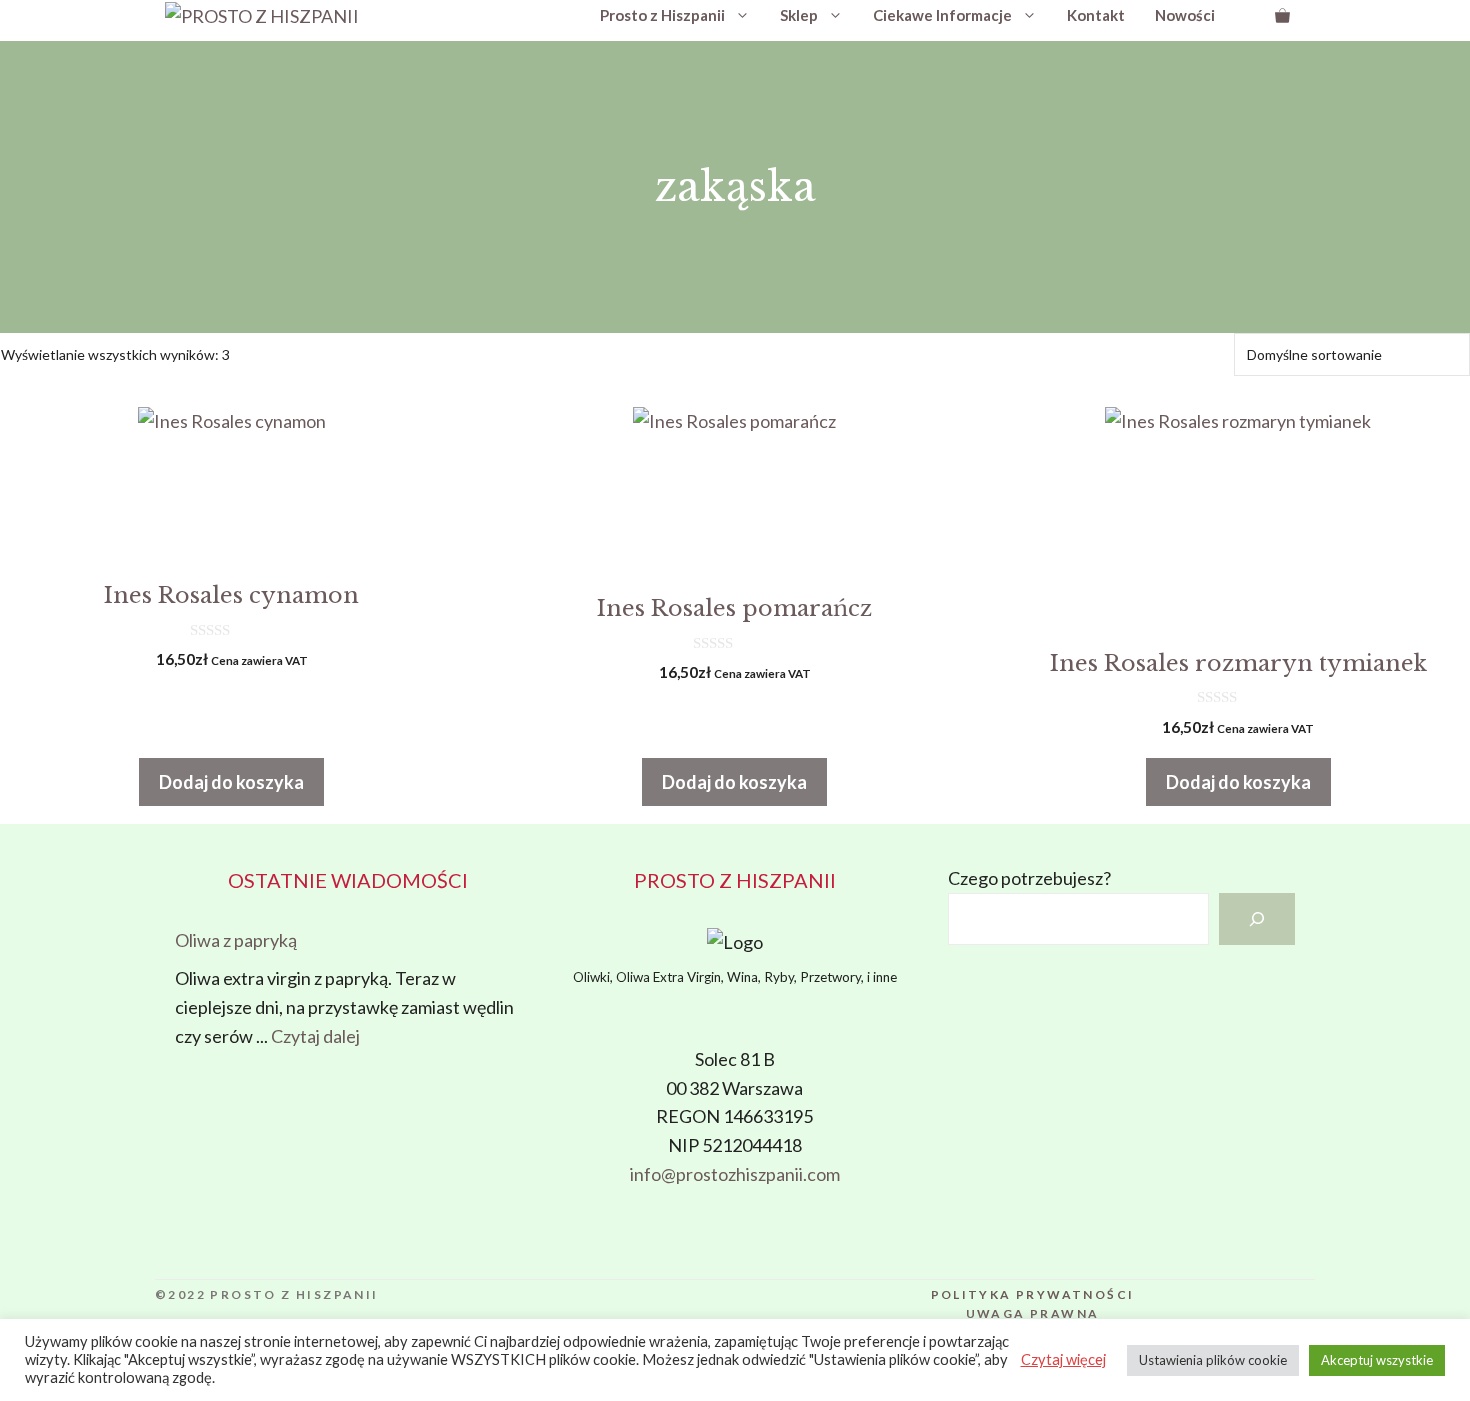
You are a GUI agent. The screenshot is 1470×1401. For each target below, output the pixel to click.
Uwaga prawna (1033, 1313)
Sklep (799, 15)
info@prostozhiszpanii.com (735, 1174)
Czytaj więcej (1063, 1359)
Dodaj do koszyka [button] (231, 782)
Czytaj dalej (315, 1036)
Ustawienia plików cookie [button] (1213, 1360)
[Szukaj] (1257, 919)
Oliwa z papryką (236, 940)
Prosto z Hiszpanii (662, 15)
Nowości (1185, 15)
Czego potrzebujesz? (1029, 878)
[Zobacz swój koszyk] (1282, 15)
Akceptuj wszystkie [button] (1377, 1360)
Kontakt (1096, 15)
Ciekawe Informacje (942, 15)
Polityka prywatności (1033, 1294)
